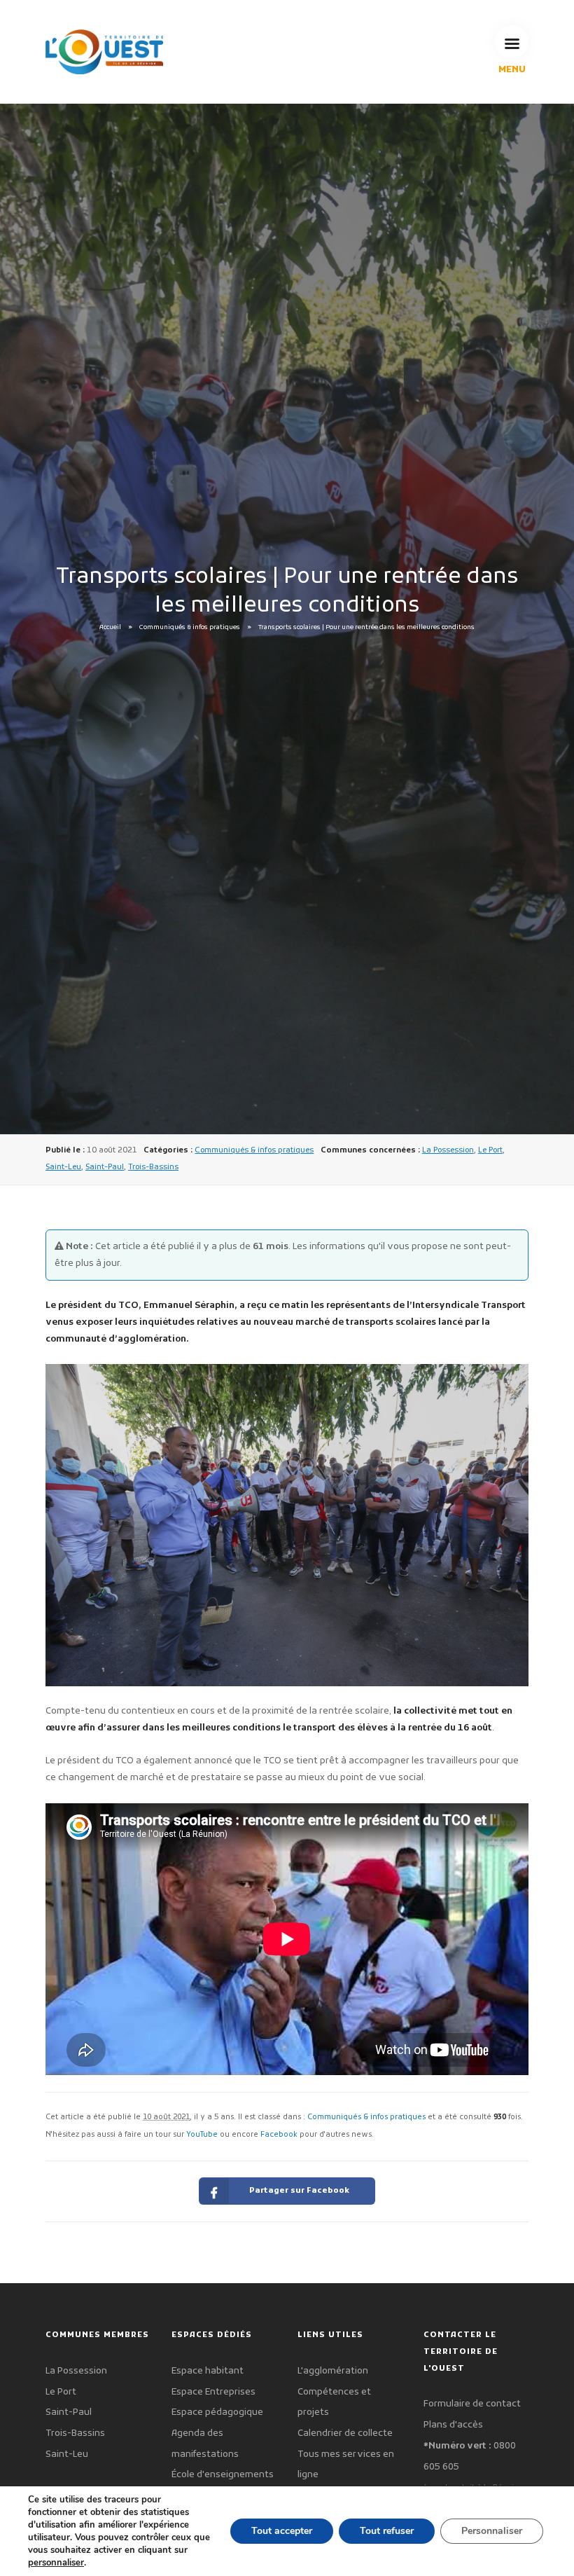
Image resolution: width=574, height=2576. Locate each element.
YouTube (202, 2135)
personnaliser (56, 2563)
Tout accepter (282, 2531)
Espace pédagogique (217, 2412)
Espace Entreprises (213, 2392)
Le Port (490, 1150)
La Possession (448, 1150)
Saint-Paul (105, 1167)
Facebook (279, 2135)
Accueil (110, 628)
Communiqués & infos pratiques (190, 628)
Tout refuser (387, 2531)
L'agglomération (333, 2371)
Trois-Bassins (153, 1167)
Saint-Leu (63, 1167)
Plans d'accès (453, 2425)
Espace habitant (208, 2371)
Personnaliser (492, 2531)
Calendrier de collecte (345, 2433)
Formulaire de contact (472, 2404)
